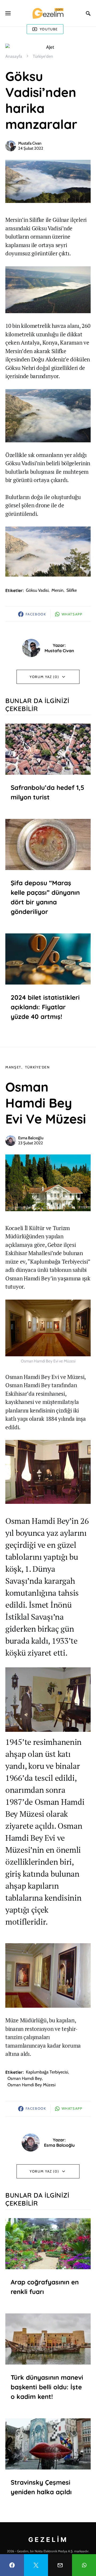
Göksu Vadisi (37, 590)
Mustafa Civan (30, 143)
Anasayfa (14, 56)
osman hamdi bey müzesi (31, 2085)
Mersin (57, 590)
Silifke (72, 590)
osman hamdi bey (25, 2078)
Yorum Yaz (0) (44, 677)
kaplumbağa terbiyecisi (47, 2072)
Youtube (49, 29)
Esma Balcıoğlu (31, 1138)
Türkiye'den (43, 56)
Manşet (13, 1067)
